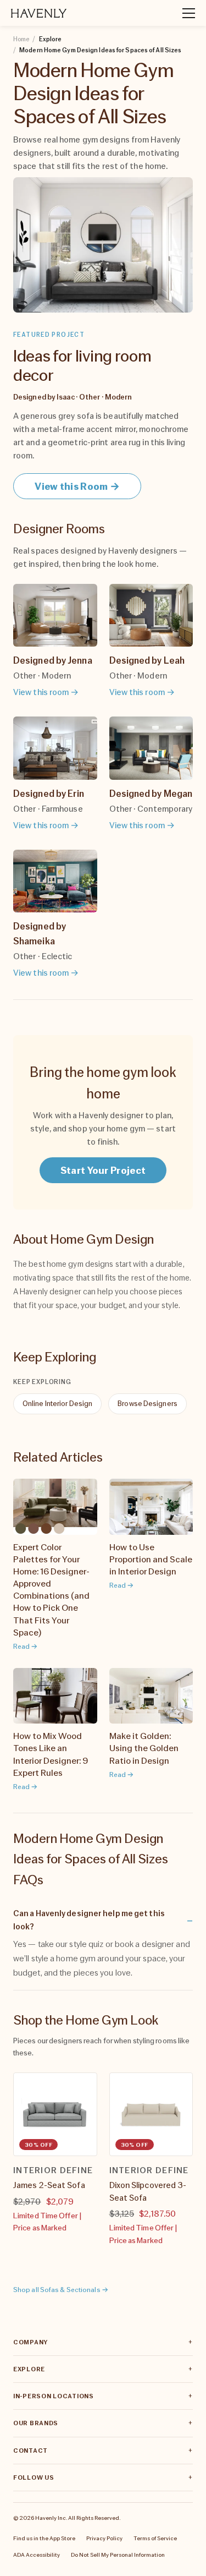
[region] (103, 2172)
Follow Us (34, 2477)
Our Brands (36, 2423)
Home (21, 39)
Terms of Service (155, 2538)
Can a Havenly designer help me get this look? (89, 1919)
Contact (30, 2451)
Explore (29, 2369)
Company (30, 2342)
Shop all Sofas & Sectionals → (61, 2290)
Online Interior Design (57, 1404)
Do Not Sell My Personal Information (118, 2555)
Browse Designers (147, 1404)
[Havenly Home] (39, 13)
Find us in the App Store (44, 2538)
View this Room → (77, 486)
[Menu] (184, 13)
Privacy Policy (104, 2538)
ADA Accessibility (37, 2555)
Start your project (103, 1170)
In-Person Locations (54, 2396)
